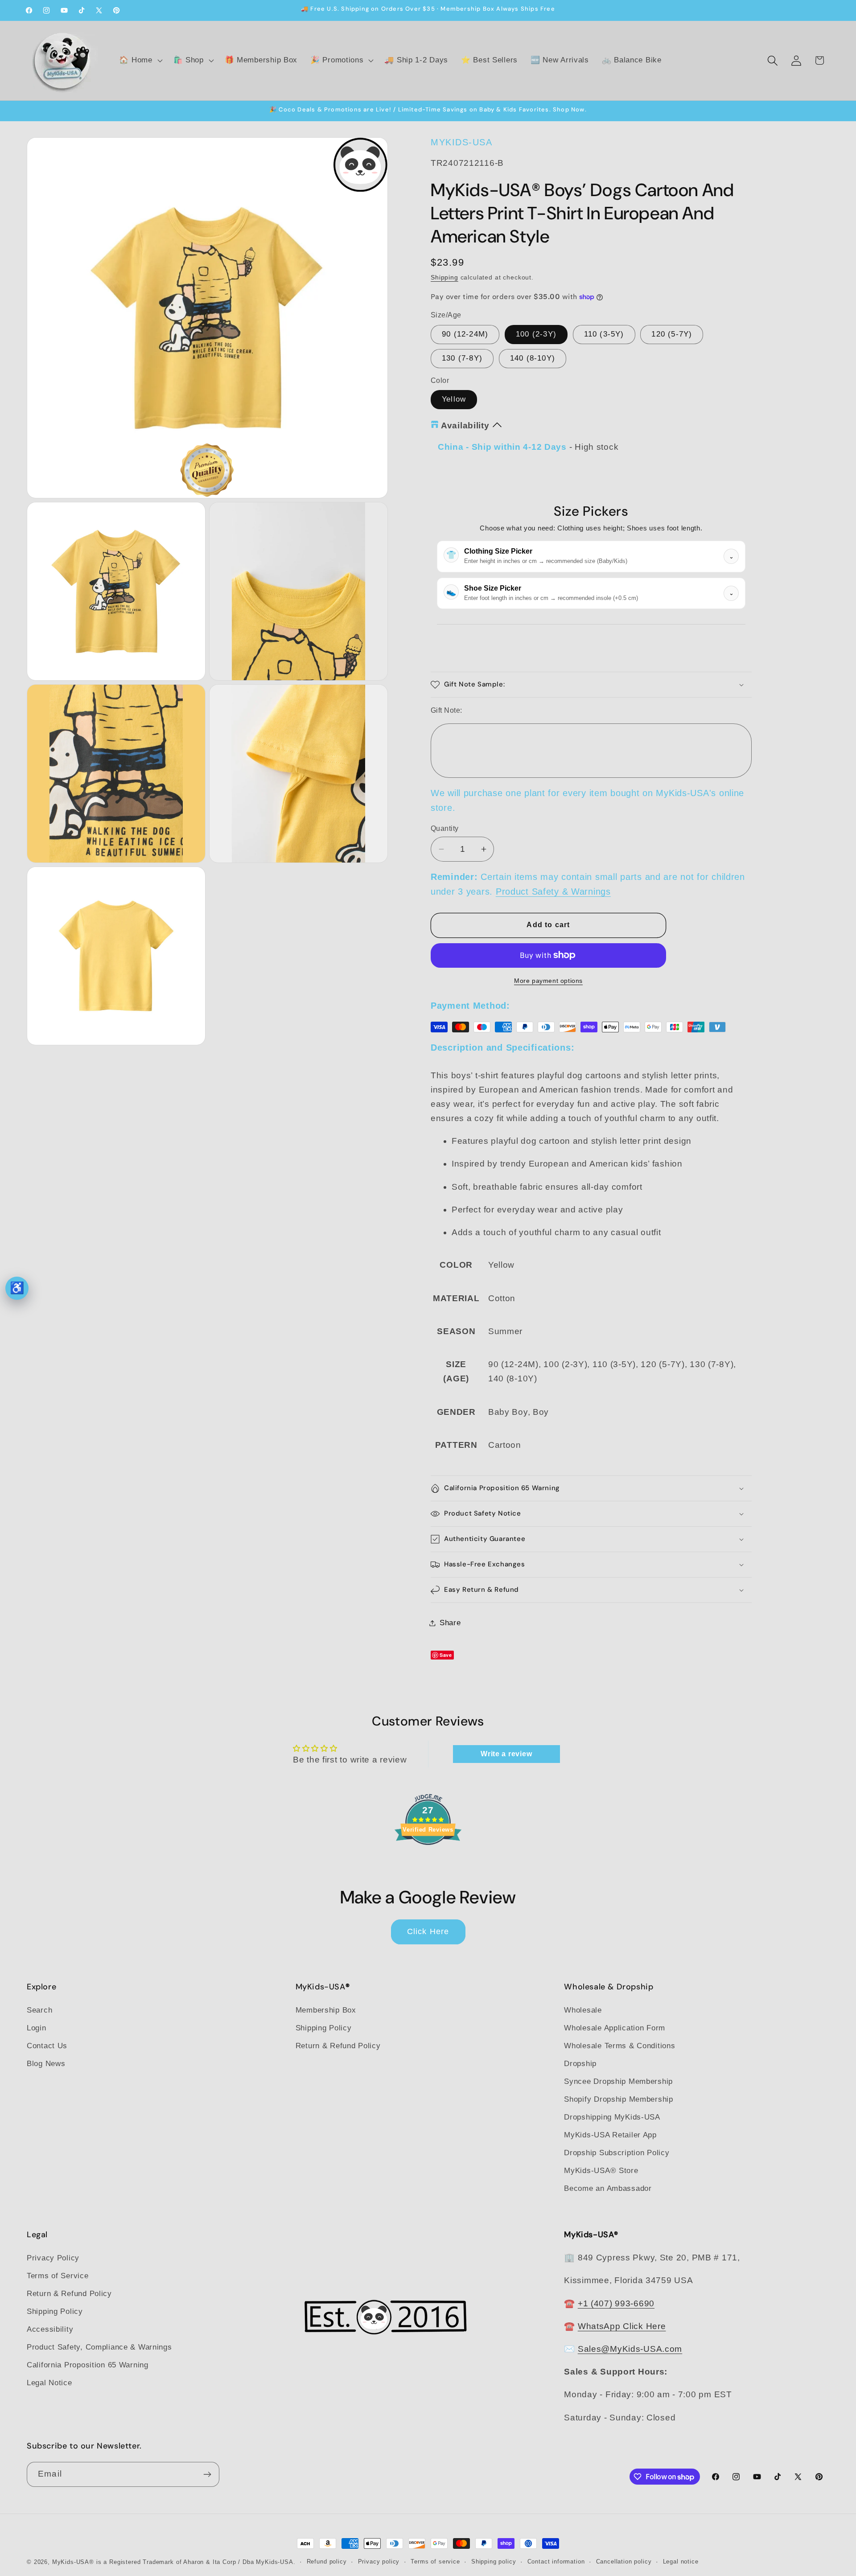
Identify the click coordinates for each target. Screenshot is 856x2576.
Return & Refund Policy (338, 2046)
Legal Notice (49, 2383)
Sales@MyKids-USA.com (630, 2349)
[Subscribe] (207, 2474)
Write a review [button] (506, 1754)
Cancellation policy (624, 2562)
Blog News (46, 2064)
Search (39, 2010)
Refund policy (327, 2562)
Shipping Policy (324, 2028)
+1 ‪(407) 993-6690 (616, 2303)
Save (446, 1655)
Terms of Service (58, 2276)
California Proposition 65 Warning (88, 2365)
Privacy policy (379, 2562)
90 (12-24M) (465, 334)
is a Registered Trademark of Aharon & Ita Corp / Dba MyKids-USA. (196, 2562)
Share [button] (450, 1623)
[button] (140, 61)
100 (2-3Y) (536, 334)
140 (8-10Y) (533, 358)
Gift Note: (447, 710)
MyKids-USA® (73, 2562)
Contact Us (47, 2046)
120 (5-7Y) (672, 334)
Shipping (444, 277)
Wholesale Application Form (615, 2028)
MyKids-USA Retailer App (610, 2135)
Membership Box (326, 2010)
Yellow (454, 399)
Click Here (428, 1931)
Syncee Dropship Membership (618, 2081)
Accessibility (50, 2329)
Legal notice (681, 2562)
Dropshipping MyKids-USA (612, 2117)
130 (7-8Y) (462, 358)
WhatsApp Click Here (622, 2326)
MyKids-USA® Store (601, 2171)
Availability (465, 425)
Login (37, 2028)
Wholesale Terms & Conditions (619, 2046)
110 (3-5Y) (604, 334)
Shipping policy (494, 2562)
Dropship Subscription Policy (617, 2153)
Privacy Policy (53, 2258)
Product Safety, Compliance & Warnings (99, 2347)
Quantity (445, 828)
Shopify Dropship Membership (618, 2099)
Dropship (580, 2064)
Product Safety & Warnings (553, 892)
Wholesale (583, 2010)
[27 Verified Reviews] (428, 1860)
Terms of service (435, 2562)
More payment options (548, 981)
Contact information (556, 2562)
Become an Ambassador (608, 2188)
